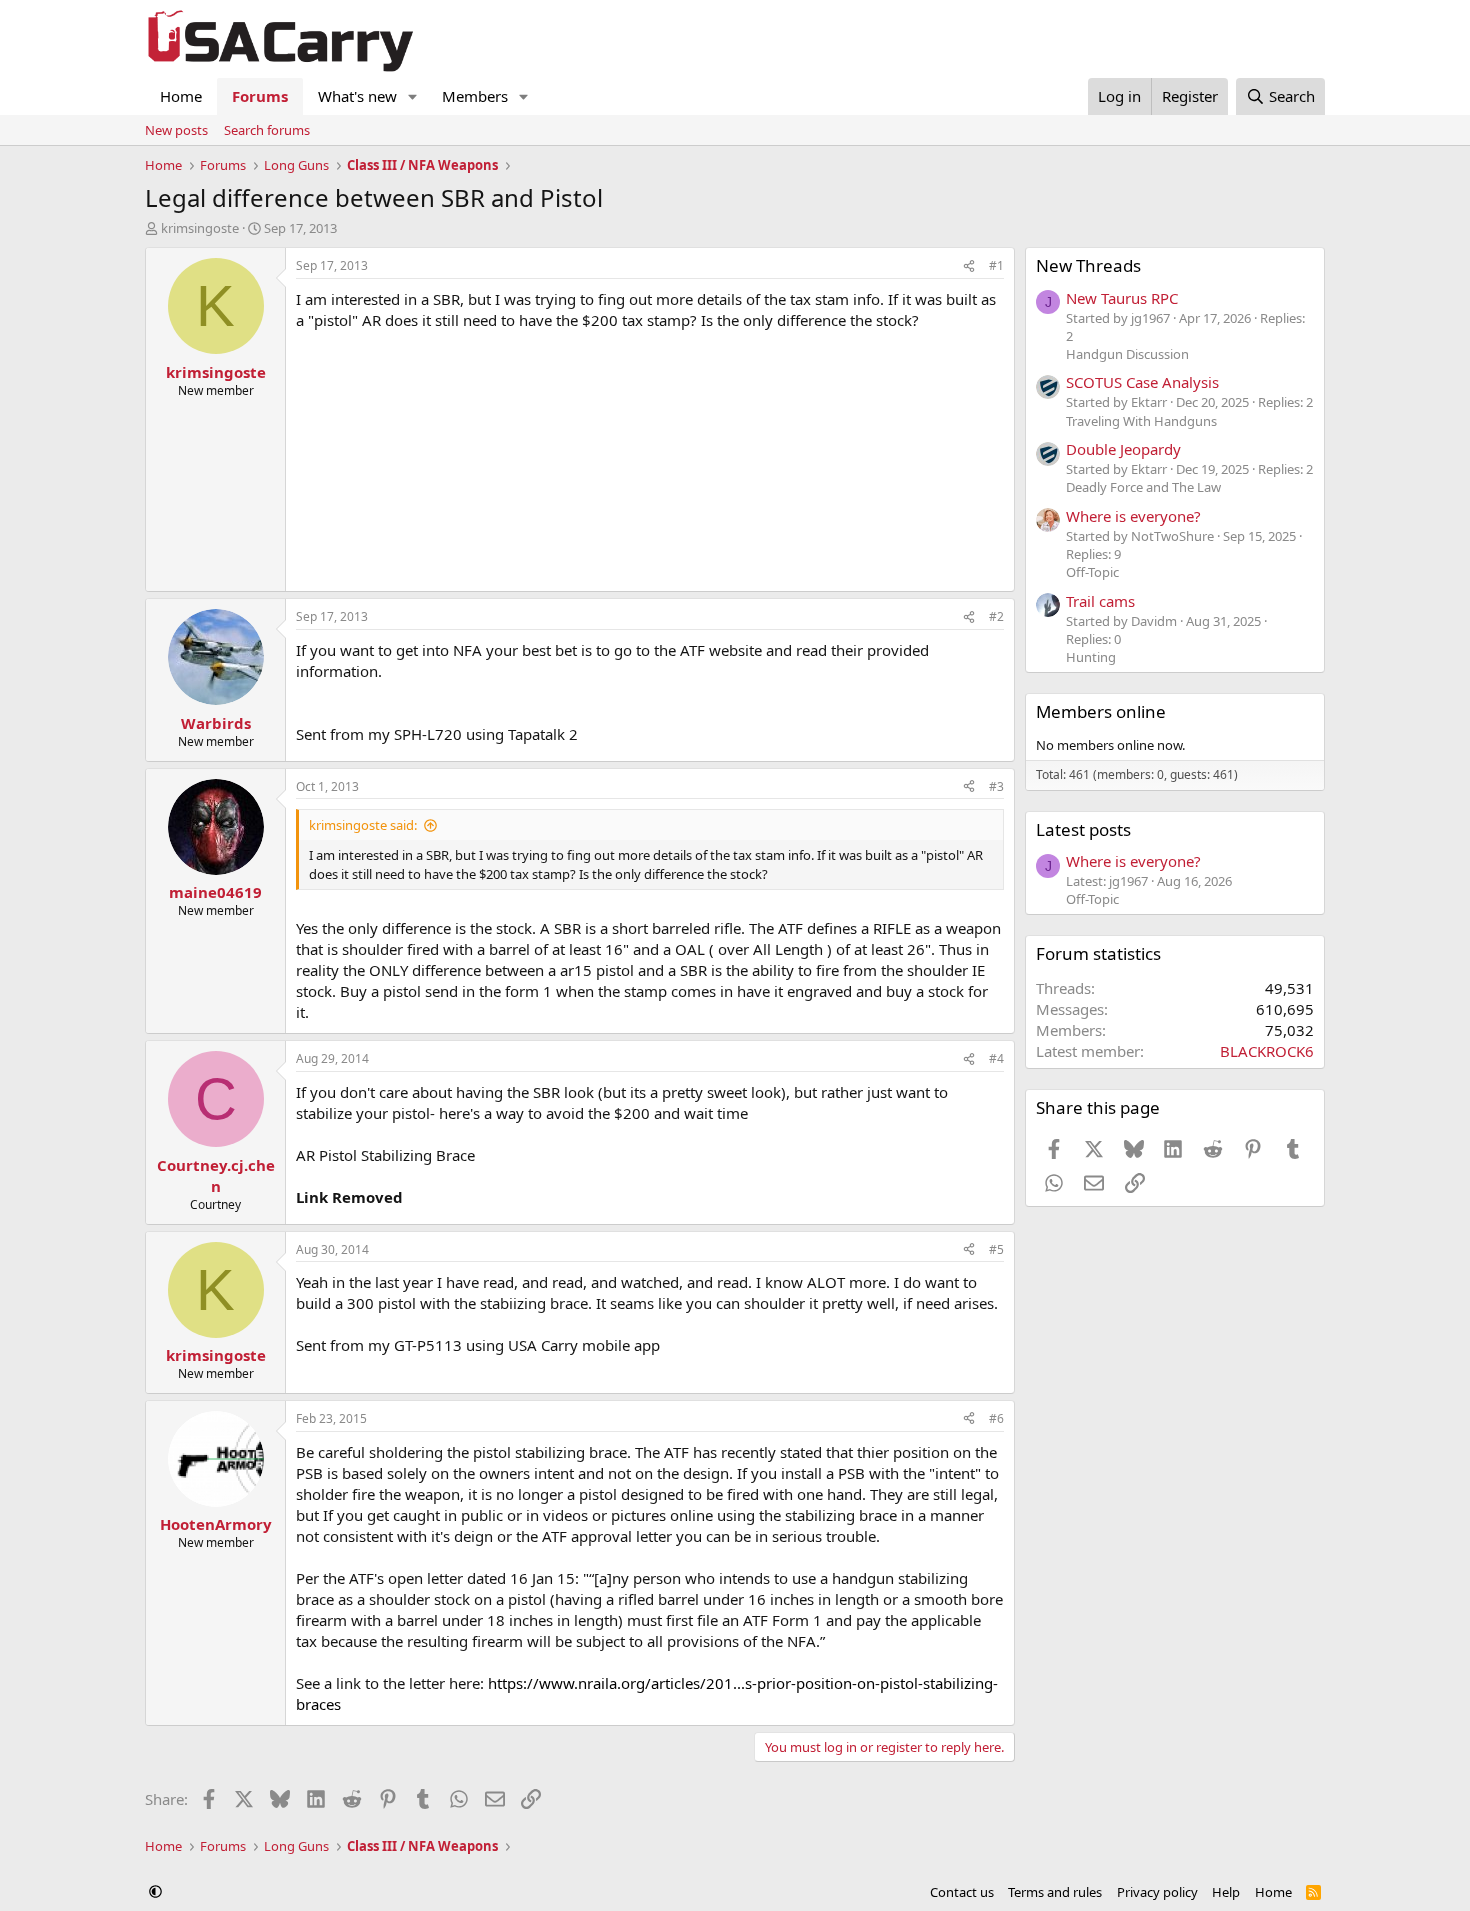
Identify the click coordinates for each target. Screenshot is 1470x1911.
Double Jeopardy (1123, 449)
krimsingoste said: (363, 825)
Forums (260, 96)
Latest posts (1083, 829)
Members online (1101, 711)
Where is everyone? (1133, 516)
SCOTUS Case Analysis (1142, 382)
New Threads (1088, 265)
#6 (996, 1418)
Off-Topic (1092, 572)
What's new (357, 96)
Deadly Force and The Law (1143, 487)
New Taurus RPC (1122, 298)
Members (475, 96)
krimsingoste (200, 228)
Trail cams (1100, 601)
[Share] (969, 266)
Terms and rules (1055, 1892)
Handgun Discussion (1127, 354)
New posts (176, 130)
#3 (996, 786)
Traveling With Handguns (1141, 421)
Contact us (962, 1892)
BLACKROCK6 (1267, 1051)
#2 (996, 616)
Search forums (267, 130)
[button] (413, 96)
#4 (996, 1058)
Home (181, 96)
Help (1226, 1892)
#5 (996, 1249)
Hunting (1091, 657)
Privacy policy (1157, 1892)
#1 (996, 265)
